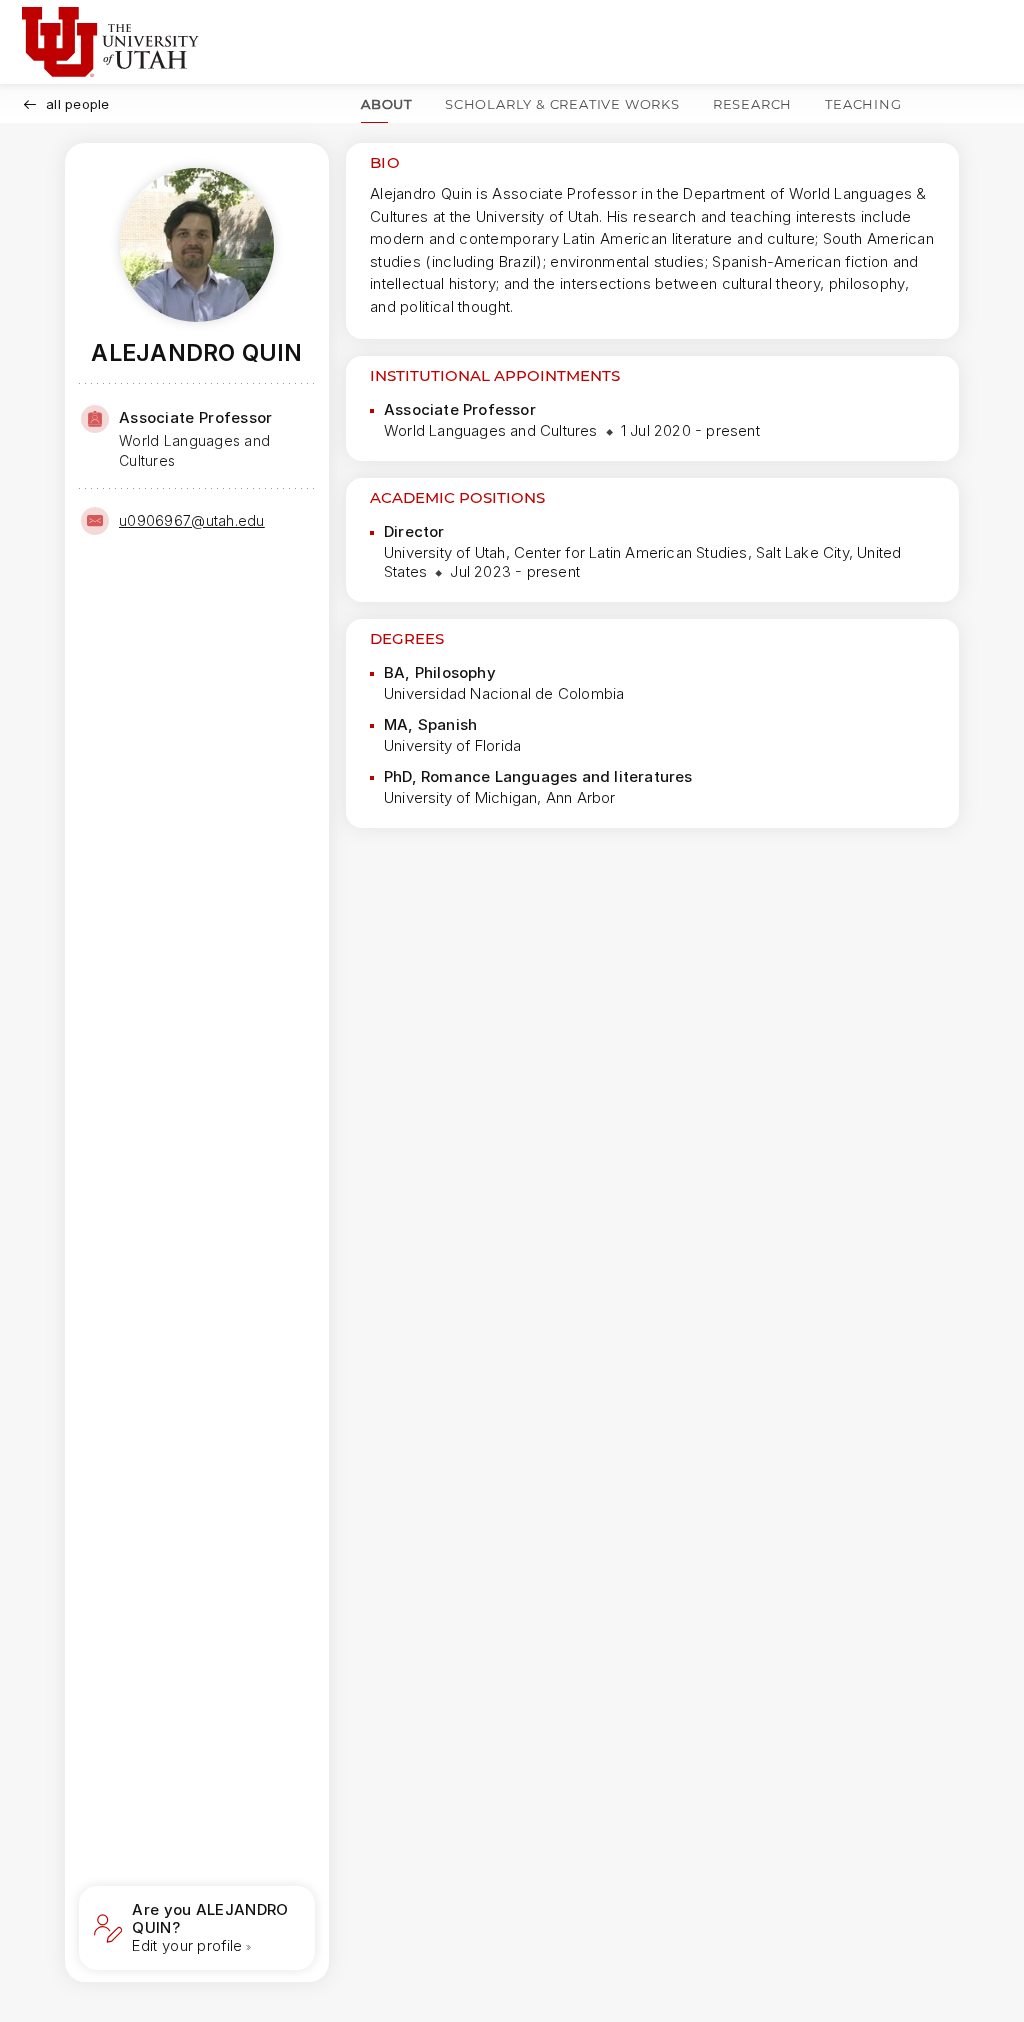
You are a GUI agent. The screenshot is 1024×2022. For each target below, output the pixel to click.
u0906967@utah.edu (192, 520)
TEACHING (863, 104)
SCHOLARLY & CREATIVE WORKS (562, 104)
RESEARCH (752, 104)
